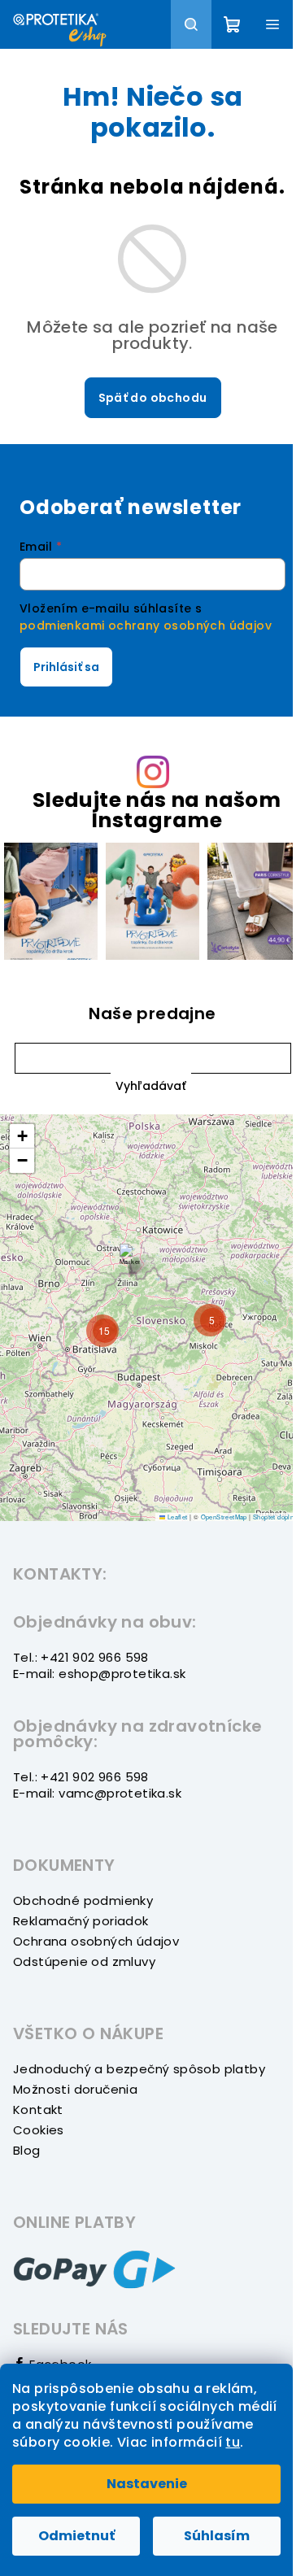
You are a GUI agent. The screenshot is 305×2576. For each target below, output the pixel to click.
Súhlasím (217, 2536)
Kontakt (38, 2110)
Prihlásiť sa (66, 667)
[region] (152, 1318)
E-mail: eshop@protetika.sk (99, 1674)
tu (233, 2442)
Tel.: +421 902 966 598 (81, 1657)
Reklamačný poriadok (81, 1921)
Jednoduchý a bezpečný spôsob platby (139, 2069)
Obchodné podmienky (83, 1900)
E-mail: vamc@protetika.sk (97, 1793)
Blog (27, 2150)
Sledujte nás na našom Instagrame (157, 810)
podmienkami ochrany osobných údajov (146, 625)
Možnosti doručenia (75, 2089)
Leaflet (176, 1517)
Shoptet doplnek (277, 1517)
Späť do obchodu (153, 398)
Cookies (39, 2130)
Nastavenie (147, 2484)
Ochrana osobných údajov (96, 1941)
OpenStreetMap (224, 1517)
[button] (151, 1085)
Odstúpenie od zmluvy (84, 1961)
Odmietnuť (76, 2536)
